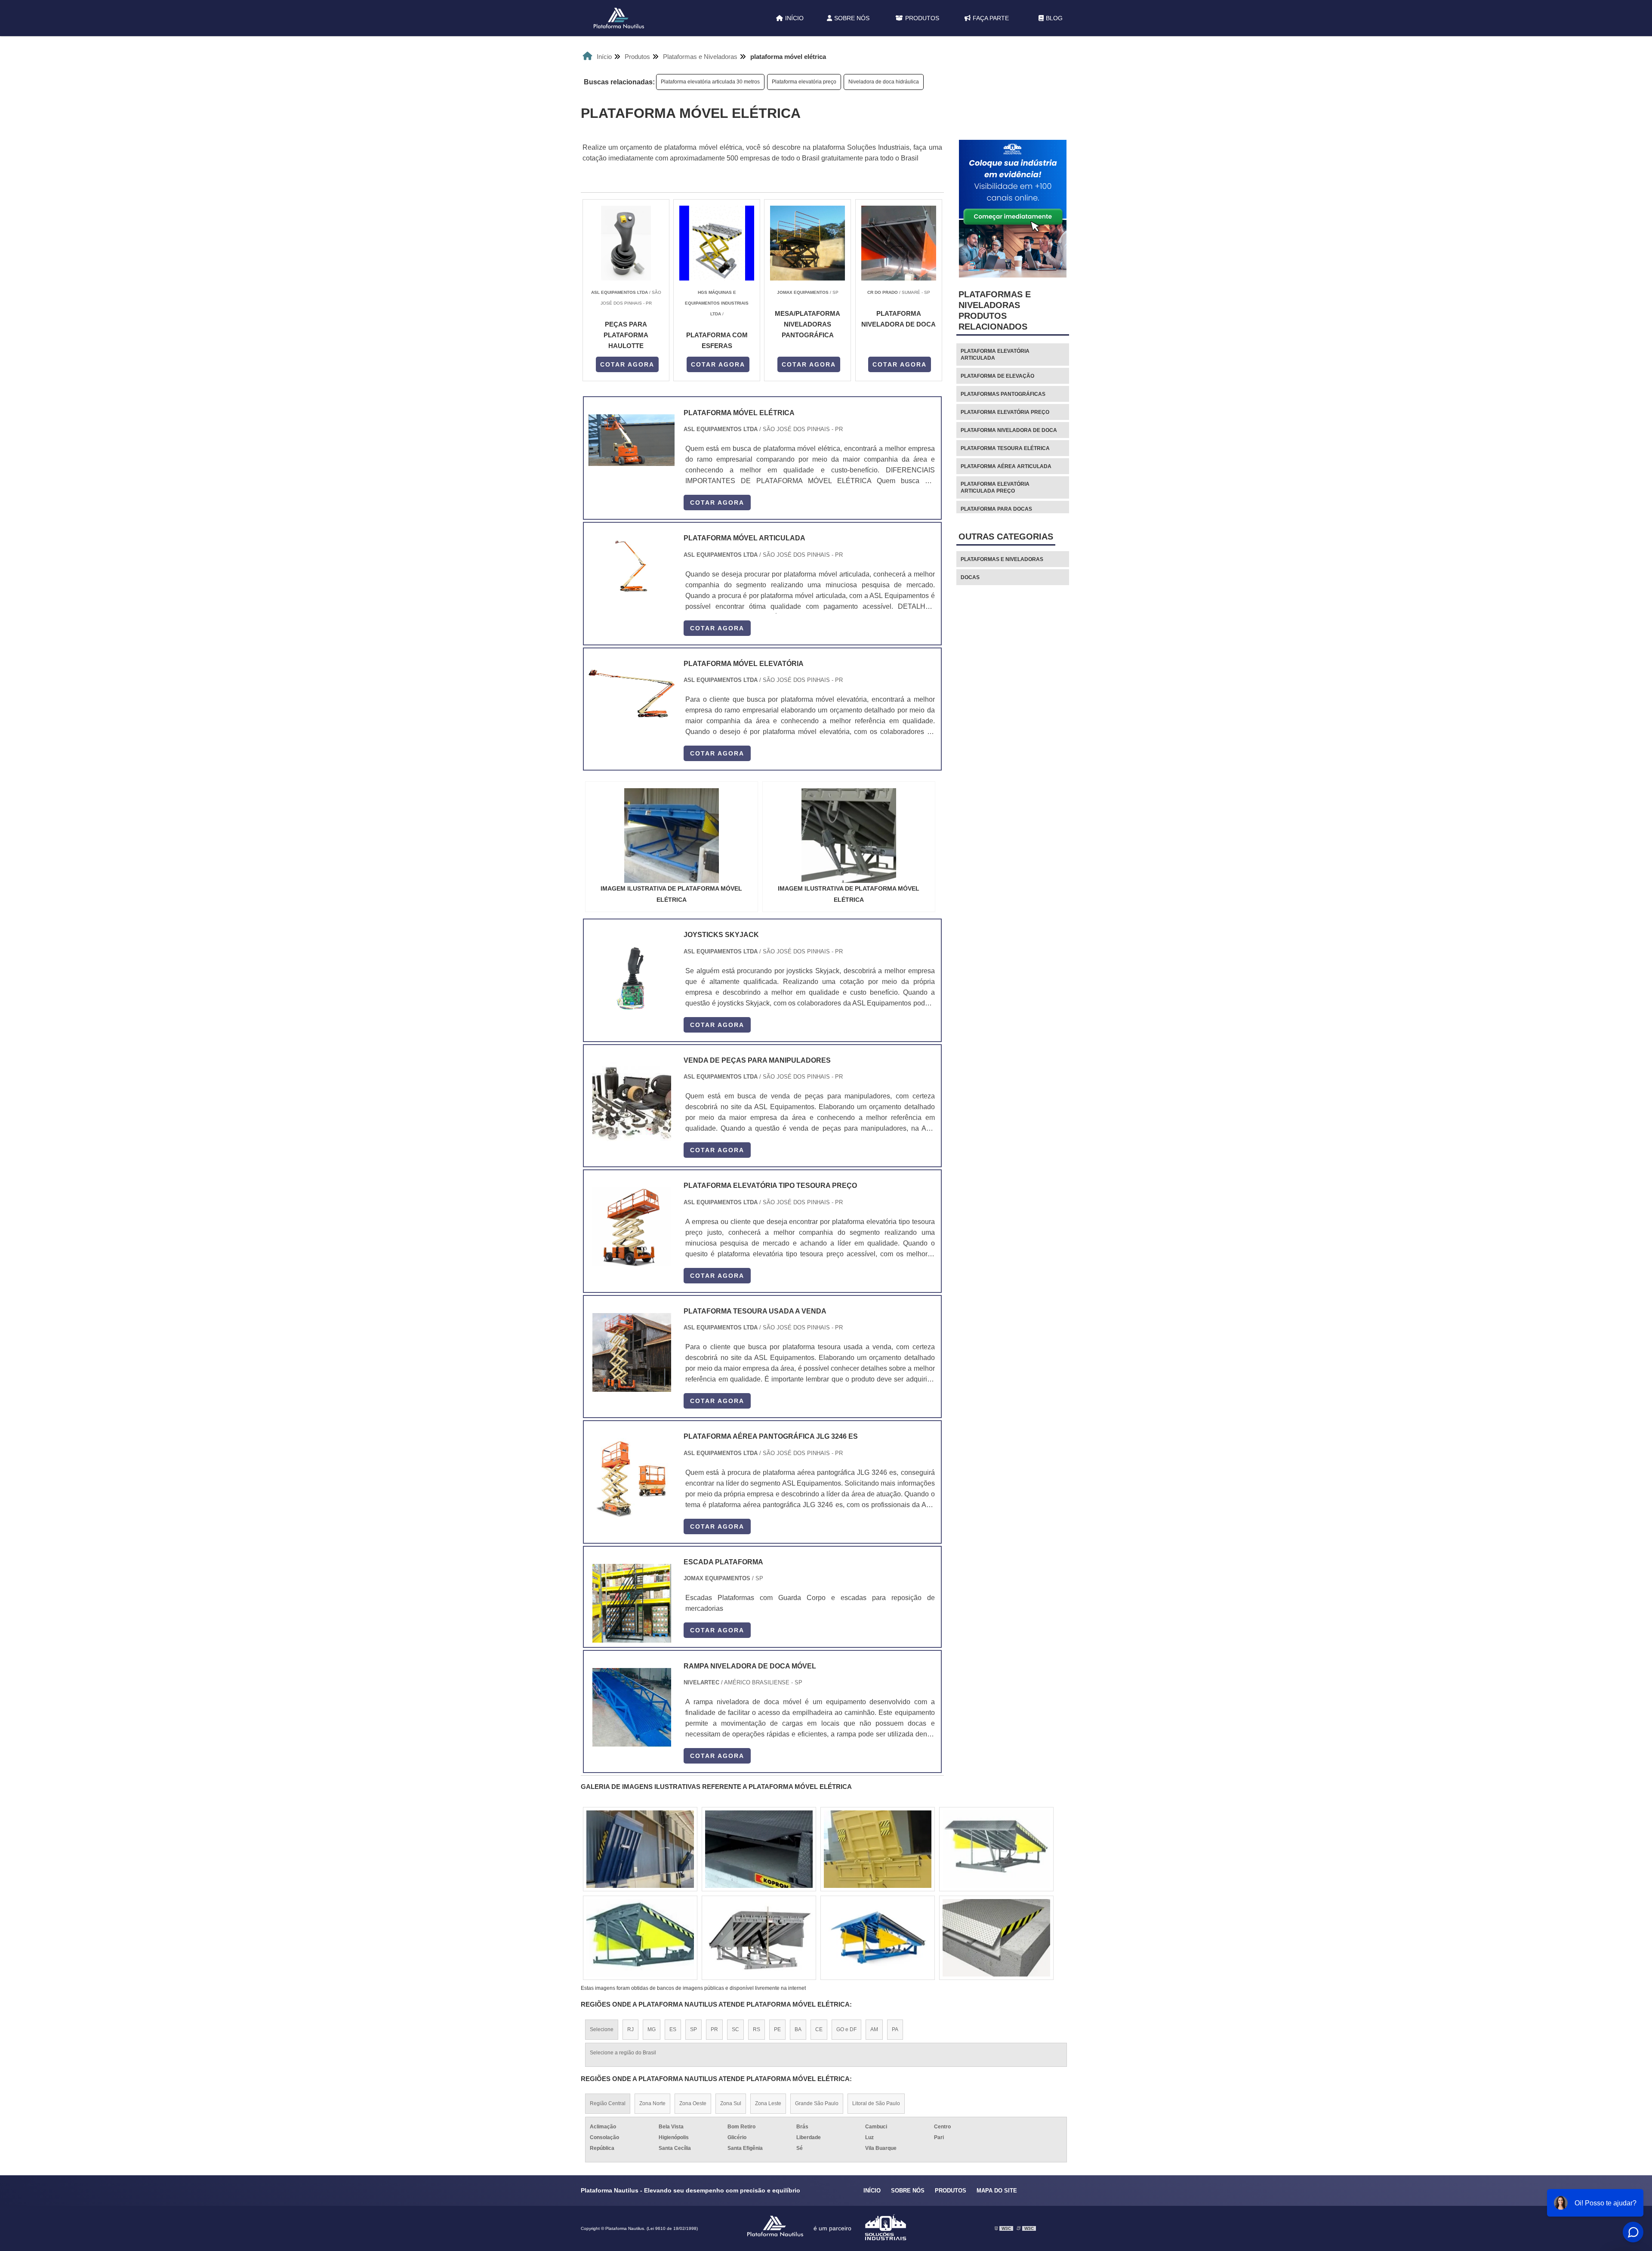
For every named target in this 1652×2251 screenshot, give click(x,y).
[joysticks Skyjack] (632, 976)
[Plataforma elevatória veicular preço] (640, 1849)
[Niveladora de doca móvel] (878, 1938)
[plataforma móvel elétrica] (672, 836)
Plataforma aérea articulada (1006, 466)
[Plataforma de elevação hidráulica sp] (878, 1849)
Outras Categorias (1006, 537)
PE (777, 2029)
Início (794, 18)
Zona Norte (652, 2103)
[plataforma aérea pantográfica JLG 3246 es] (632, 1478)
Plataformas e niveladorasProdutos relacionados (995, 310)
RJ (630, 2029)
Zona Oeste (693, 2103)
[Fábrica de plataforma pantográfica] (996, 1938)
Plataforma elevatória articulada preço (995, 487)
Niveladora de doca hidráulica (884, 82)
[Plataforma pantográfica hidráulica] (759, 1938)
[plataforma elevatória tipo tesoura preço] (632, 1227)
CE (819, 2029)
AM (874, 2029)
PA (895, 2029)
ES (673, 2029)
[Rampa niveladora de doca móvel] (632, 1707)
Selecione (602, 2029)
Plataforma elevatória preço (804, 82)
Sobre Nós (852, 18)
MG (652, 2029)
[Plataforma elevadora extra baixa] (640, 1938)
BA (798, 2029)
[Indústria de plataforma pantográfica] (759, 1849)
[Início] (619, 18)
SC (735, 2029)
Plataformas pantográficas (1003, 394)
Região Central (608, 2103)
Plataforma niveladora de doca (1009, 430)
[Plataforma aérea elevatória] (996, 1849)
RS (757, 2029)
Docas (970, 577)
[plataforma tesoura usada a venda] (632, 1352)
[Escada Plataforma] (632, 1603)
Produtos (922, 18)
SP (693, 2029)
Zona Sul (731, 2103)
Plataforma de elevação (997, 376)
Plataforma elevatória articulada (995, 355)
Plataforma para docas (996, 509)
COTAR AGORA (627, 364)
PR (714, 2029)
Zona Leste (768, 2103)
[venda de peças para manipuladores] (632, 1102)
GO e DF (846, 2029)
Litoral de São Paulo (876, 2103)
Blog (1054, 18)
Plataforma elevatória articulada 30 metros (710, 82)
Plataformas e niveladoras (1002, 559)
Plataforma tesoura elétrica (1005, 448)
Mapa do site (997, 2191)
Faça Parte (991, 18)
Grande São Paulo (817, 2103)
